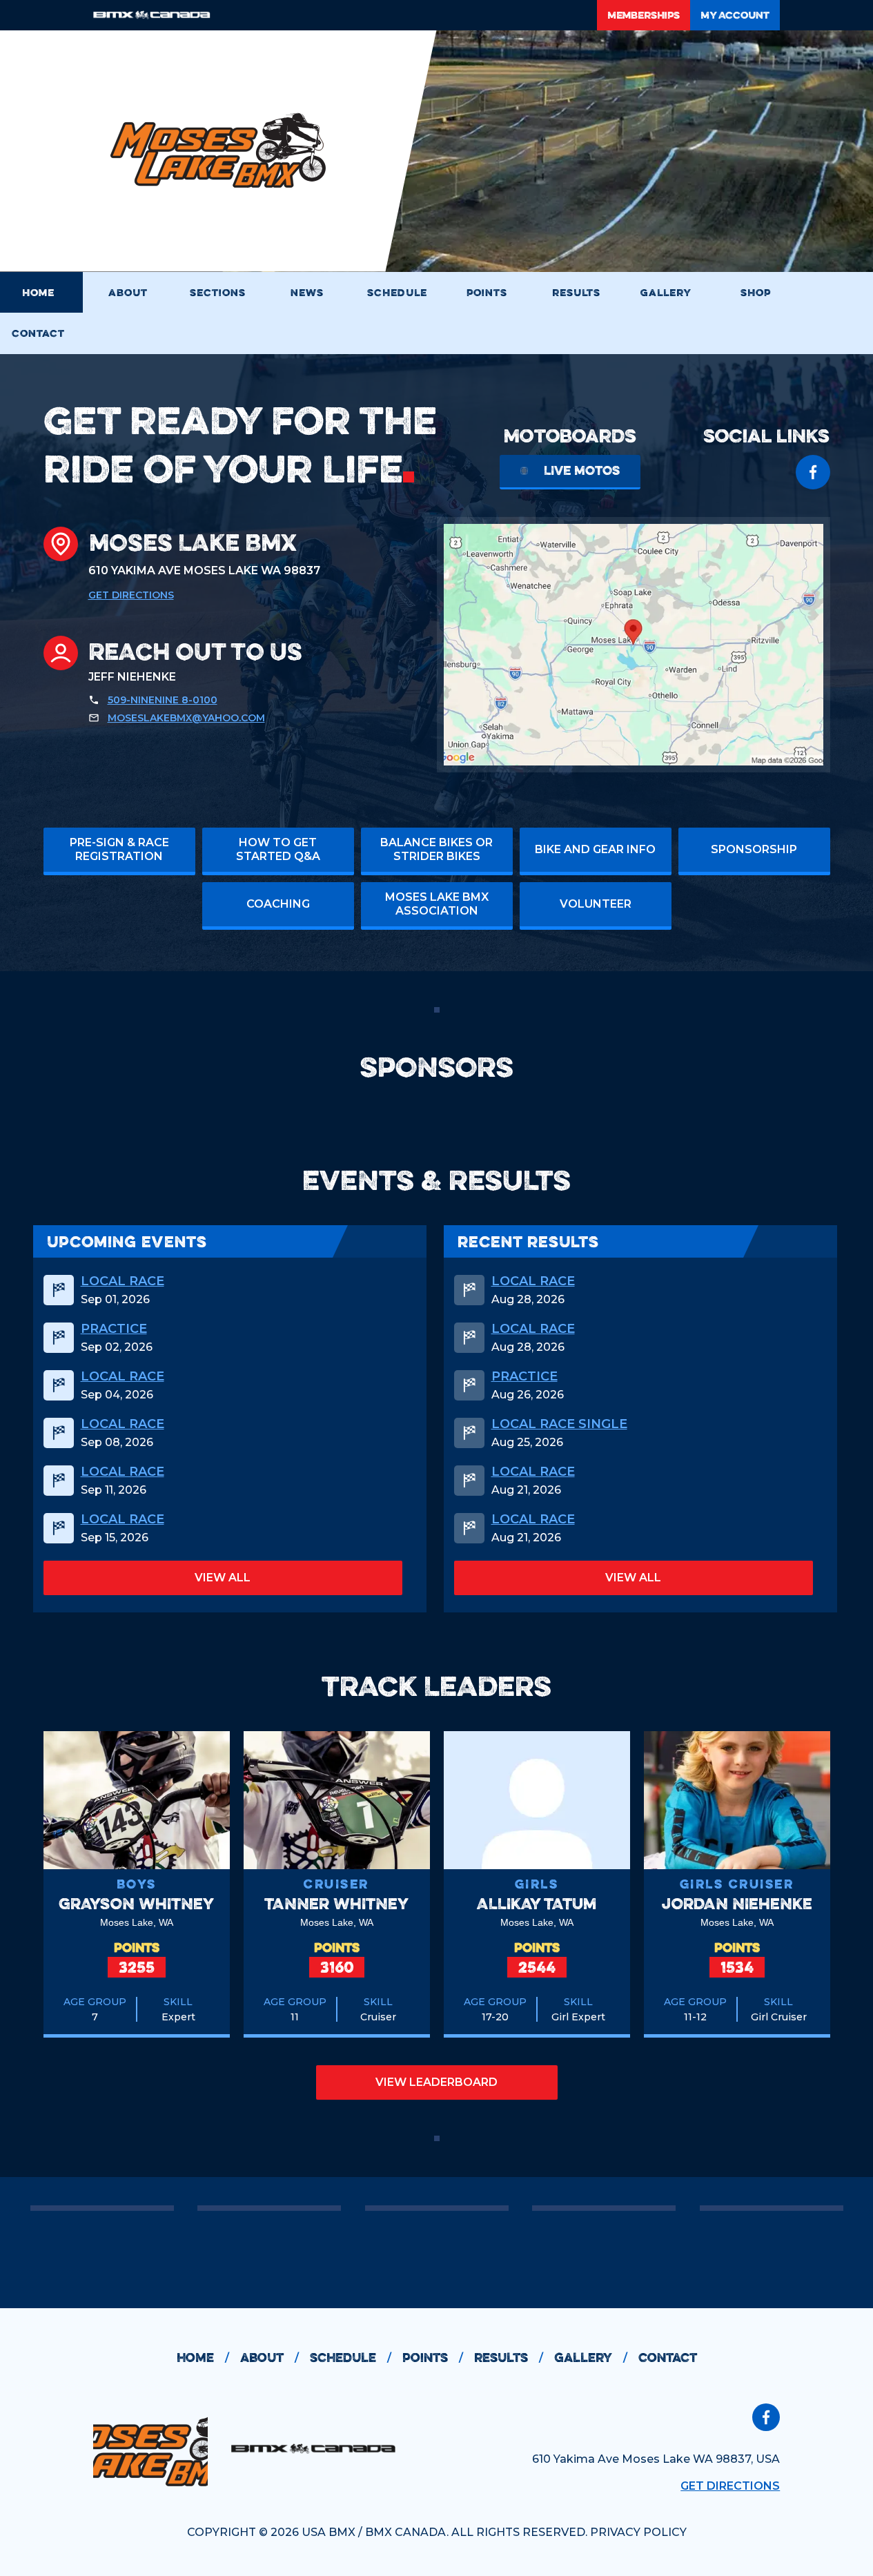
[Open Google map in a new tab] (634, 645)
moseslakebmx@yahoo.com (186, 718)
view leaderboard (436, 2082)
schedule (351, 2358)
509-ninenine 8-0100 (163, 700)
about (269, 2358)
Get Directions (131, 595)
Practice (114, 1329)
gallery (591, 2358)
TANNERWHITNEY (336, 1903)
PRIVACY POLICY (638, 2532)
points (433, 2358)
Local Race (122, 1281)
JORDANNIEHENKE (737, 1903)
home (203, 2358)
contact (668, 2358)
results (509, 2358)
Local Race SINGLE (559, 1424)
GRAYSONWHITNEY (136, 1903)
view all (223, 1578)
